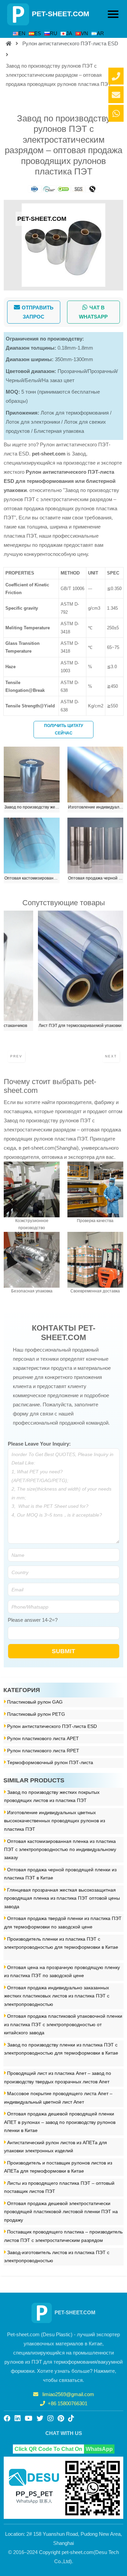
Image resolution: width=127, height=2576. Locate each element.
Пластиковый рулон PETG (36, 1714)
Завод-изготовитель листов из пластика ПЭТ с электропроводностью (57, 2257)
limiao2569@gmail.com (68, 2394)
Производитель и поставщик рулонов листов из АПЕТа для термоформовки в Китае (58, 2167)
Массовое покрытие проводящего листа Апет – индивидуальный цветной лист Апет (58, 2098)
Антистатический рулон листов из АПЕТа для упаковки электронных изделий (56, 2147)
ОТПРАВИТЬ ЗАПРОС (38, 312)
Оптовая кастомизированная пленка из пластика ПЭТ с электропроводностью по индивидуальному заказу (60, 1850)
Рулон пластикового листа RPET (43, 1751)
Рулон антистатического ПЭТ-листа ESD (70, 43)
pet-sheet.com (49, 454)
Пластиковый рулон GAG (35, 1702)
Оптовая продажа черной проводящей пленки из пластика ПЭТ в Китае (60, 1874)
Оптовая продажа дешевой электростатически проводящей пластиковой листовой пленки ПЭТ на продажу (61, 2212)
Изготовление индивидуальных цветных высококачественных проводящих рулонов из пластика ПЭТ (55, 1821)
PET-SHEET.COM (61, 14)
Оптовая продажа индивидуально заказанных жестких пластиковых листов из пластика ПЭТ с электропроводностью (57, 1996)
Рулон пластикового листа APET (43, 1739)
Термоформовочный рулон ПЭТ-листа (50, 1763)
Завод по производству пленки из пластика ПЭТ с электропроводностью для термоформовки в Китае (61, 2049)
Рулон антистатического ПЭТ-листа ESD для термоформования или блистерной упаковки (60, 481)
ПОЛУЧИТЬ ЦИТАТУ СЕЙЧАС (63, 729)
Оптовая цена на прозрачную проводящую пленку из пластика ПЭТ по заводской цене (62, 1972)
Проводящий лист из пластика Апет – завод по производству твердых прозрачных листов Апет (58, 2077)
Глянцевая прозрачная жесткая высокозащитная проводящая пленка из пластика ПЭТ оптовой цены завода (62, 1898)
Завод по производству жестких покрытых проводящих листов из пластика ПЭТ (52, 1796)
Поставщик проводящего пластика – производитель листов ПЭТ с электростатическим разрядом (63, 2236)
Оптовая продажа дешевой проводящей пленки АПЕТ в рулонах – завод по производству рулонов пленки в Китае (60, 2122)
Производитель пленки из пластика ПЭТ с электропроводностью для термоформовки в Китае (61, 1943)
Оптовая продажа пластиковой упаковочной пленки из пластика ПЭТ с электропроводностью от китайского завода (63, 2024)
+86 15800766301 (68, 2403)
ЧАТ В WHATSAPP (93, 312)
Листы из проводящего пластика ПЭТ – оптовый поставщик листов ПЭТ (59, 2187)
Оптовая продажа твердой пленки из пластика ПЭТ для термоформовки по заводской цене (63, 1923)
